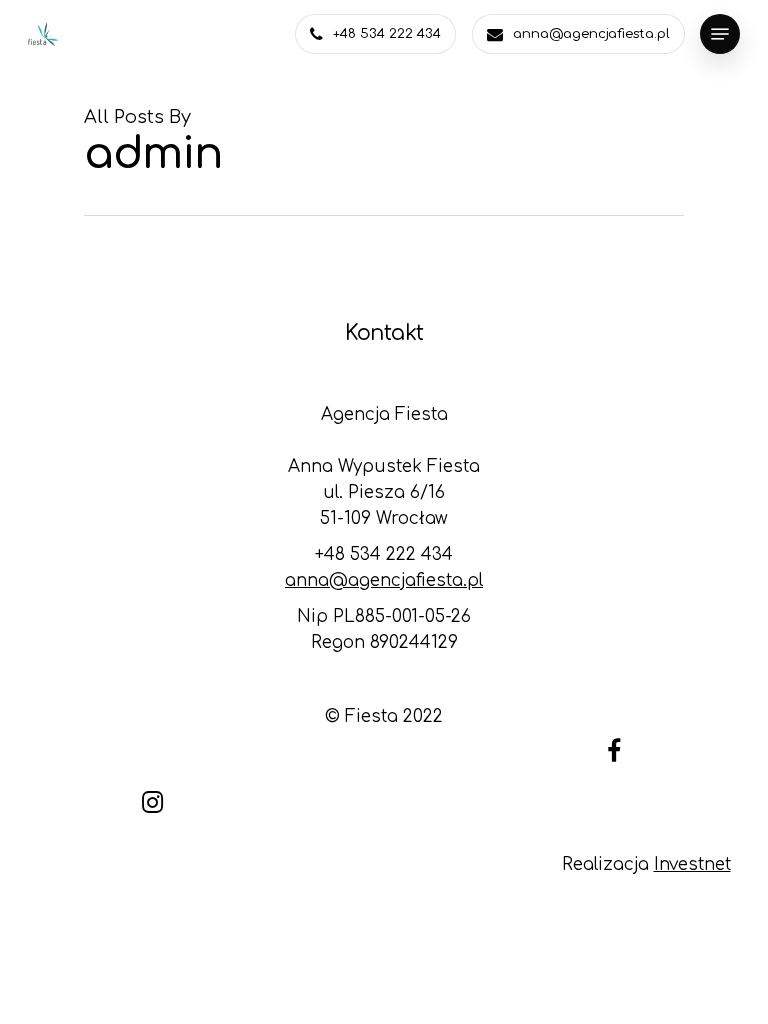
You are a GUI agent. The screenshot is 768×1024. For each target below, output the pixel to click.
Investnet (692, 864)
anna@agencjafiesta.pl (384, 580)
